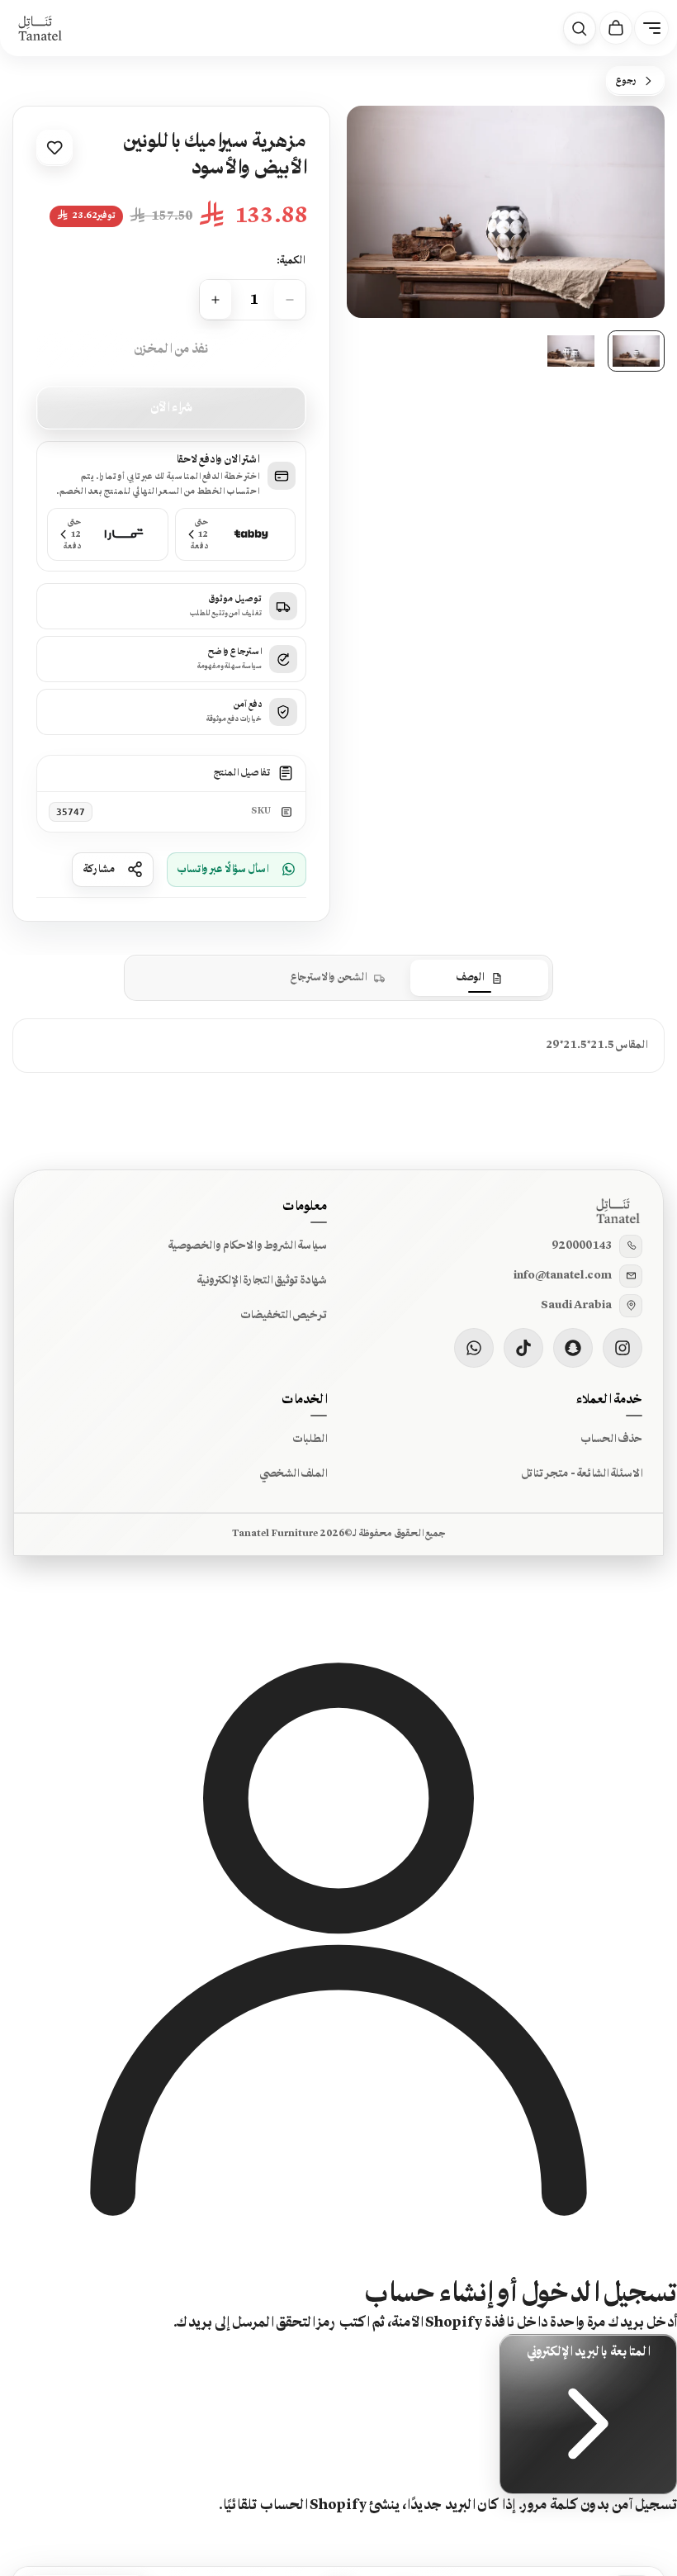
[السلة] (616, 28)
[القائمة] (651, 28)
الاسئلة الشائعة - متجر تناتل (582, 1473)
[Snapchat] (573, 1348)
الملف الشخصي (293, 1473)
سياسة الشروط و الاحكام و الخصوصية (247, 1245)
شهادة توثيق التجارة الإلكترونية (262, 1280)
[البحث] (580, 29)
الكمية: (290, 261)
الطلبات (310, 1439)
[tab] (479, 978)
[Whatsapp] (474, 1348)
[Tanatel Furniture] (40, 28)
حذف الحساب (611, 1439)
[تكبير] (382, 141)
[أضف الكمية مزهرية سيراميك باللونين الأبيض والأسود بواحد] (215, 300)
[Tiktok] (523, 1348)
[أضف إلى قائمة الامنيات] (54, 148)
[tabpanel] (338, 1045)
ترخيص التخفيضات (284, 1315)
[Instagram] (623, 1348)
